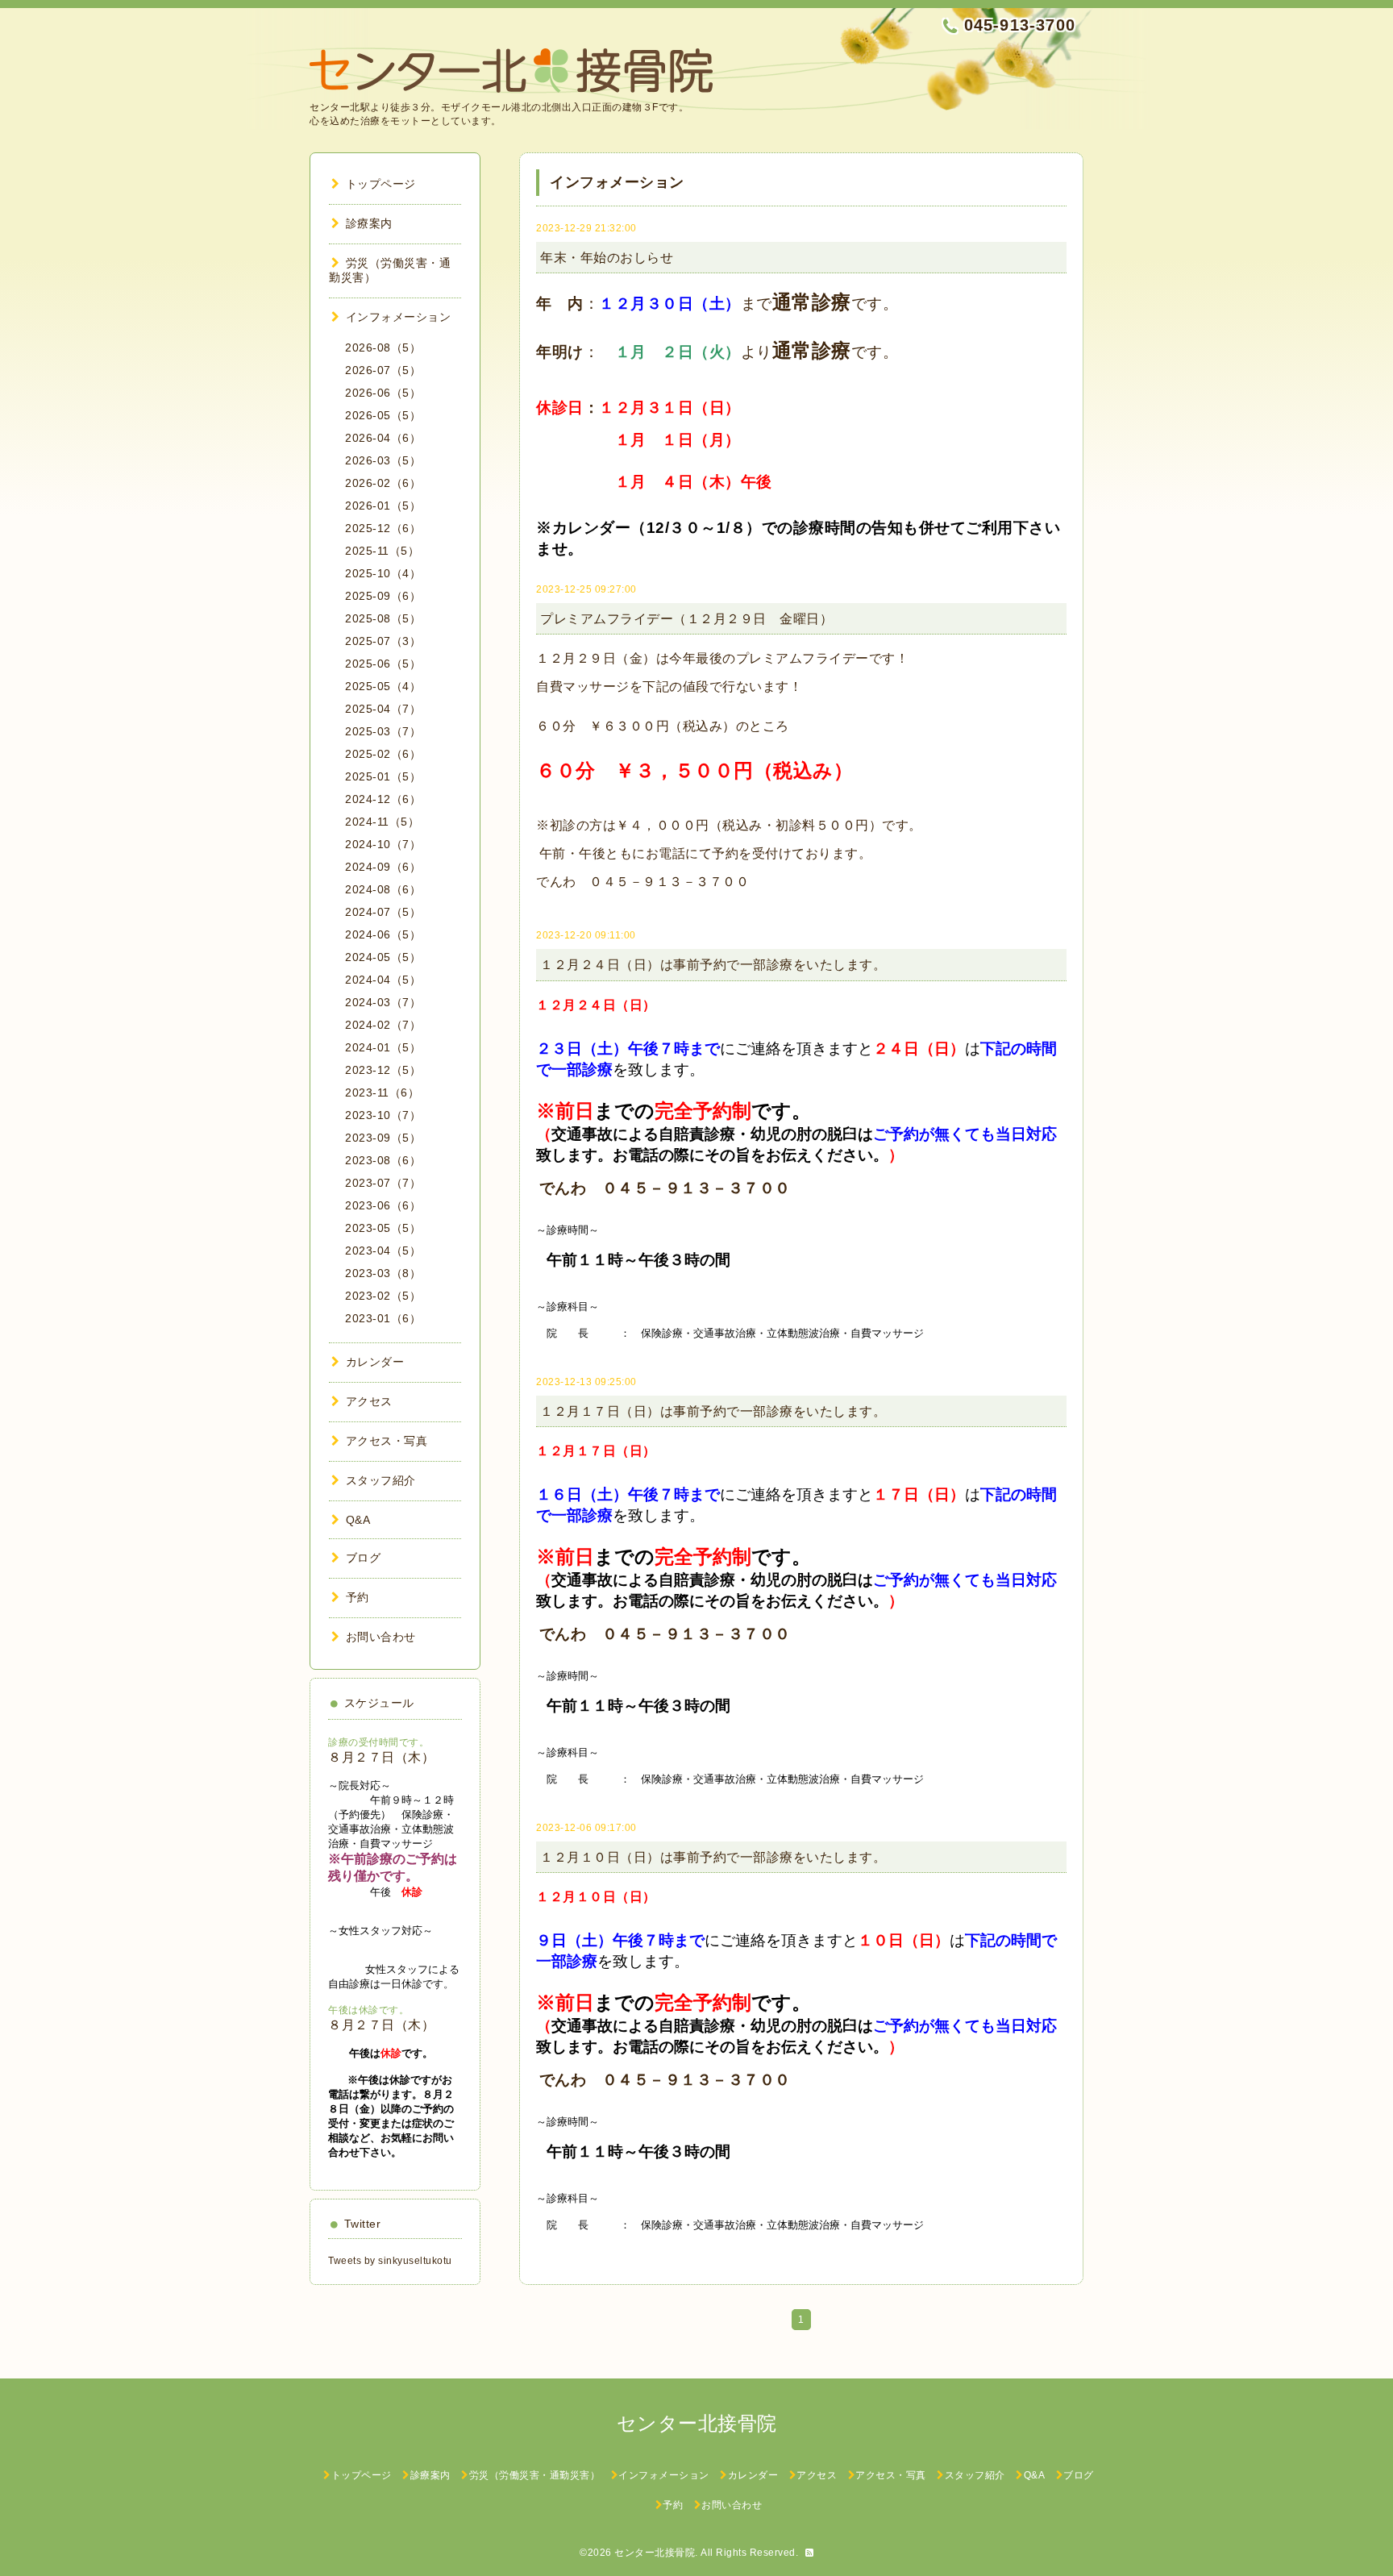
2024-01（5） (383, 1047)
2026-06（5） (383, 393)
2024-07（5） (383, 912)
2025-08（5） (383, 618)
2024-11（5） (382, 822)
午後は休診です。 (368, 2010)
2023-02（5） (383, 1296)
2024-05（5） (383, 957)
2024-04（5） (383, 980)
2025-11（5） (382, 551)
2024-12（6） (383, 799)
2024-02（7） (383, 1025)
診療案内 (369, 223)
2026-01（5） (383, 506)
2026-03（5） (383, 460)
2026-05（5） (383, 415)
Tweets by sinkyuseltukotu (390, 2261)
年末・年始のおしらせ (607, 258)
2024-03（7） (383, 1002)
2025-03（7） (383, 731)
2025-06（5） (383, 664)
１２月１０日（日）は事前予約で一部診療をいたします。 (713, 1857)
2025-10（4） (383, 573)
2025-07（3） (383, 641)
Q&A (358, 1520)
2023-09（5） (383, 1138)
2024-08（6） (383, 889)
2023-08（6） (383, 1160)
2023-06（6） (383, 1205)
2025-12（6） (383, 528)
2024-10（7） (383, 844)
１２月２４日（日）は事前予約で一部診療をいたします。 (713, 965)
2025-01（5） (383, 776)
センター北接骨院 (655, 2553)
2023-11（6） (382, 1092)
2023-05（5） (383, 1228)
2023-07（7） (383, 1183)
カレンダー (375, 1362)
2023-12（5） (383, 1070)
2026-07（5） (383, 370)
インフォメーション (398, 317)
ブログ (363, 1558)
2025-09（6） (383, 596)
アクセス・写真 (387, 1441)
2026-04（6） (383, 438)
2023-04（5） (383, 1251)
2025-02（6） (383, 754)
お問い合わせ (381, 1637)
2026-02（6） (383, 483)
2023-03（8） (383, 1273)
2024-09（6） (383, 867)
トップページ (381, 184)
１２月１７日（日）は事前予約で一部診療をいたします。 (713, 1411)
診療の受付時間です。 (378, 1742)
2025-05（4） (383, 686)
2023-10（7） (383, 1115)
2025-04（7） (383, 709)
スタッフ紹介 (381, 1480)
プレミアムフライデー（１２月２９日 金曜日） (686, 619)
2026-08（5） (383, 347)
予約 (358, 1597)
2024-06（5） (383, 934)
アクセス (369, 1401)
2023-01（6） (383, 1318)
